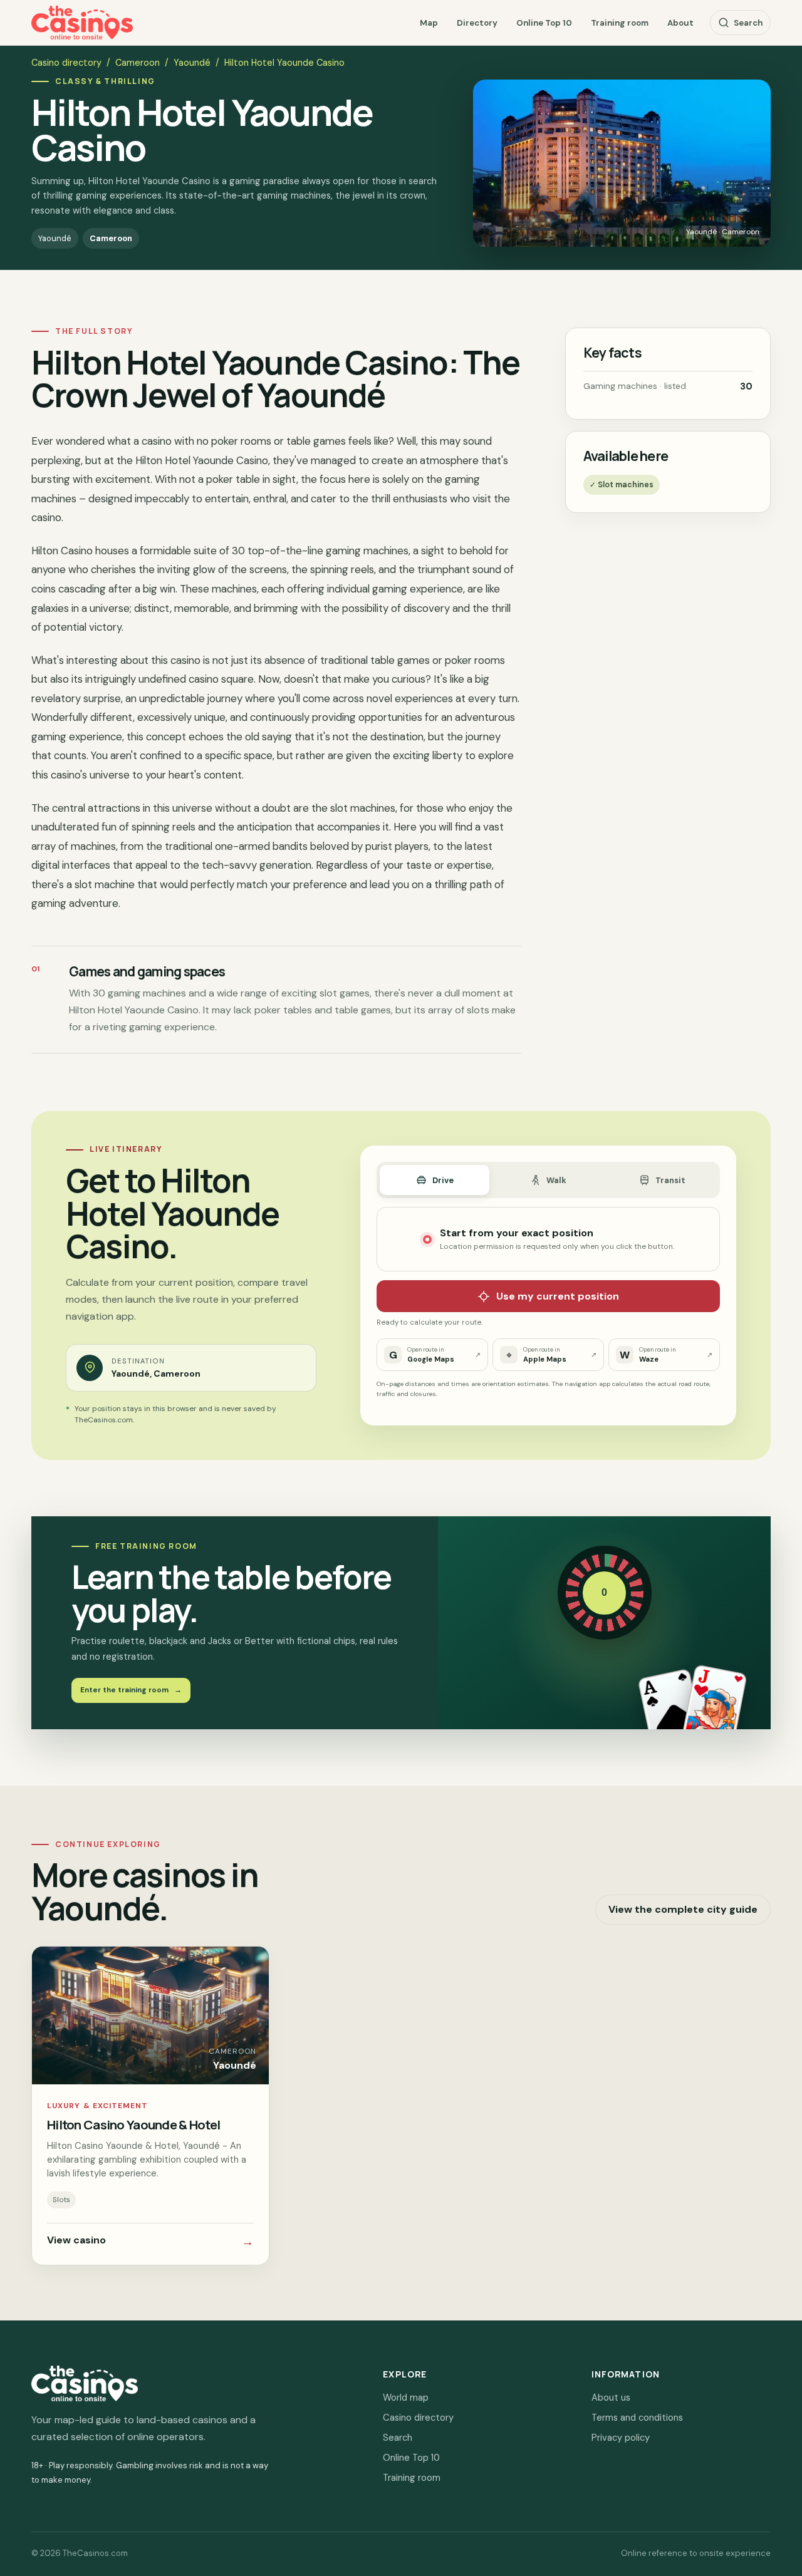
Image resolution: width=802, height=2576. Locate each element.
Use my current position (558, 1296)
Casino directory (66, 63)
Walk (556, 1180)
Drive (443, 1180)
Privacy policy (621, 2438)
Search (748, 23)
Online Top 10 (544, 23)
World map (406, 2398)
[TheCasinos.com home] (82, 23)
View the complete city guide (683, 1909)
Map (429, 23)
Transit (670, 1180)
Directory (477, 23)
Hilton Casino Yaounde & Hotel (133, 2124)
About (680, 23)
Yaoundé (192, 63)
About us (611, 2398)
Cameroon (138, 63)
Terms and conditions (637, 2418)
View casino (150, 2242)
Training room (620, 23)
